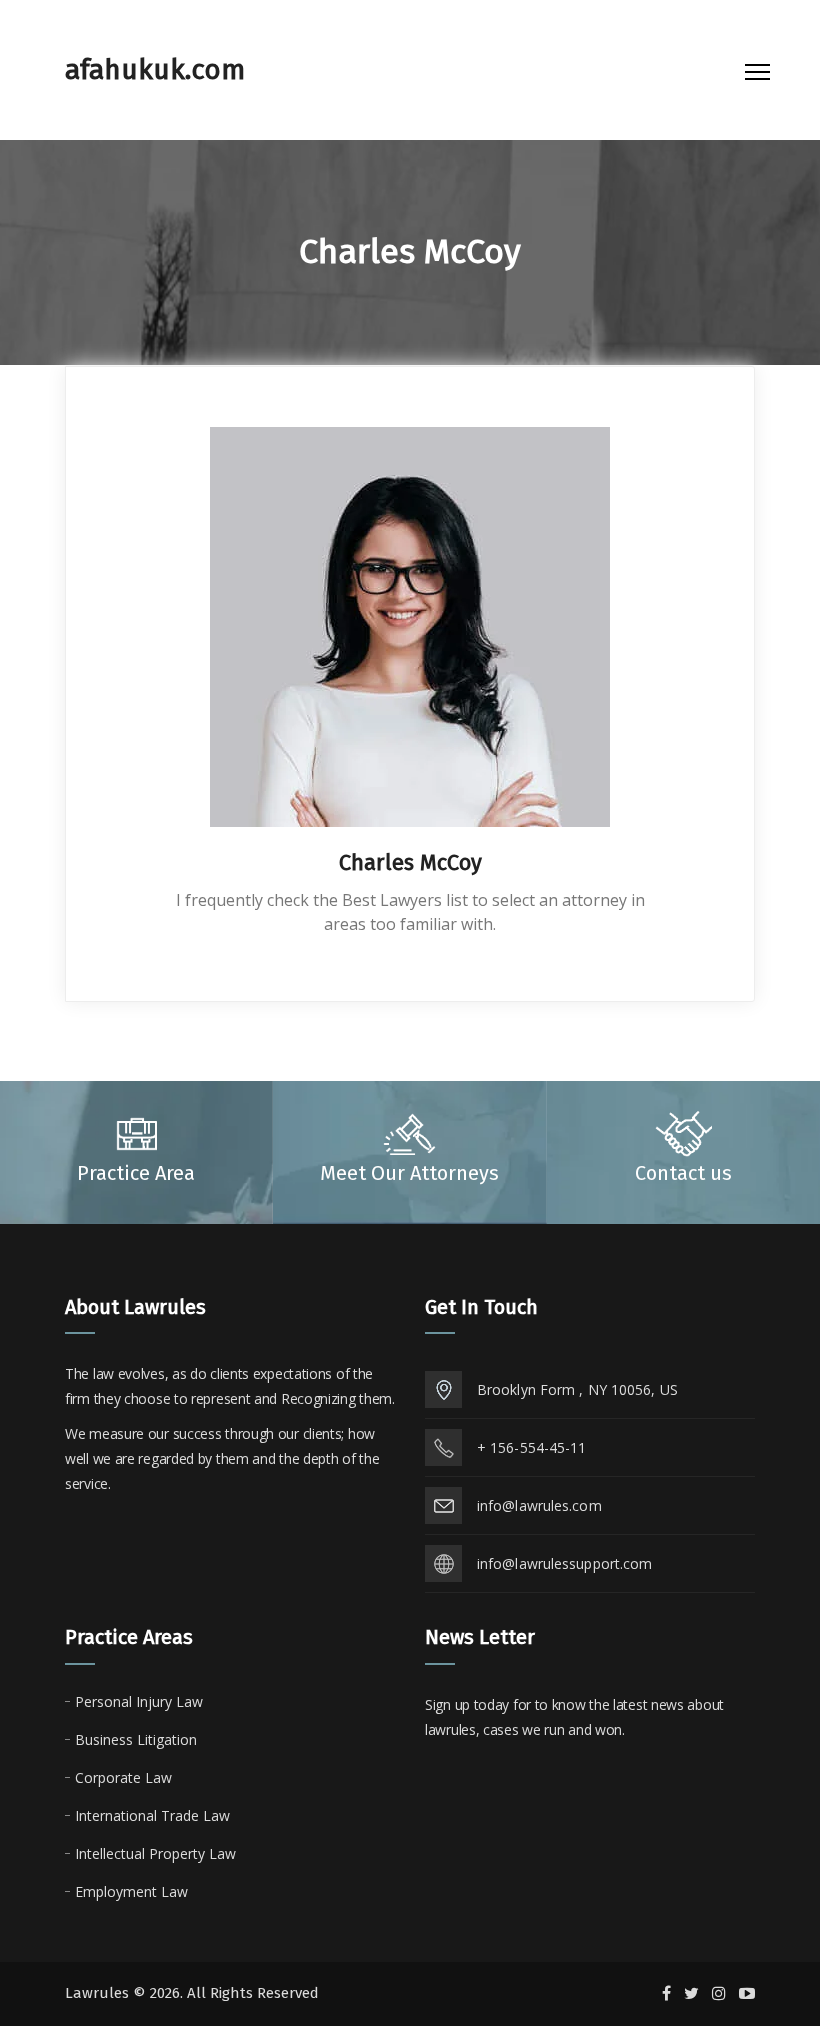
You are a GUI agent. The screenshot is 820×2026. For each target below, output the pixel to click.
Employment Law (131, 1891)
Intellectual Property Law (155, 1853)
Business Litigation (136, 1739)
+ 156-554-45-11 (532, 1447)
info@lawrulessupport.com (564, 1563)
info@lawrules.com (539, 1505)
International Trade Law (152, 1815)
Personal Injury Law (139, 1701)
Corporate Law (123, 1777)
